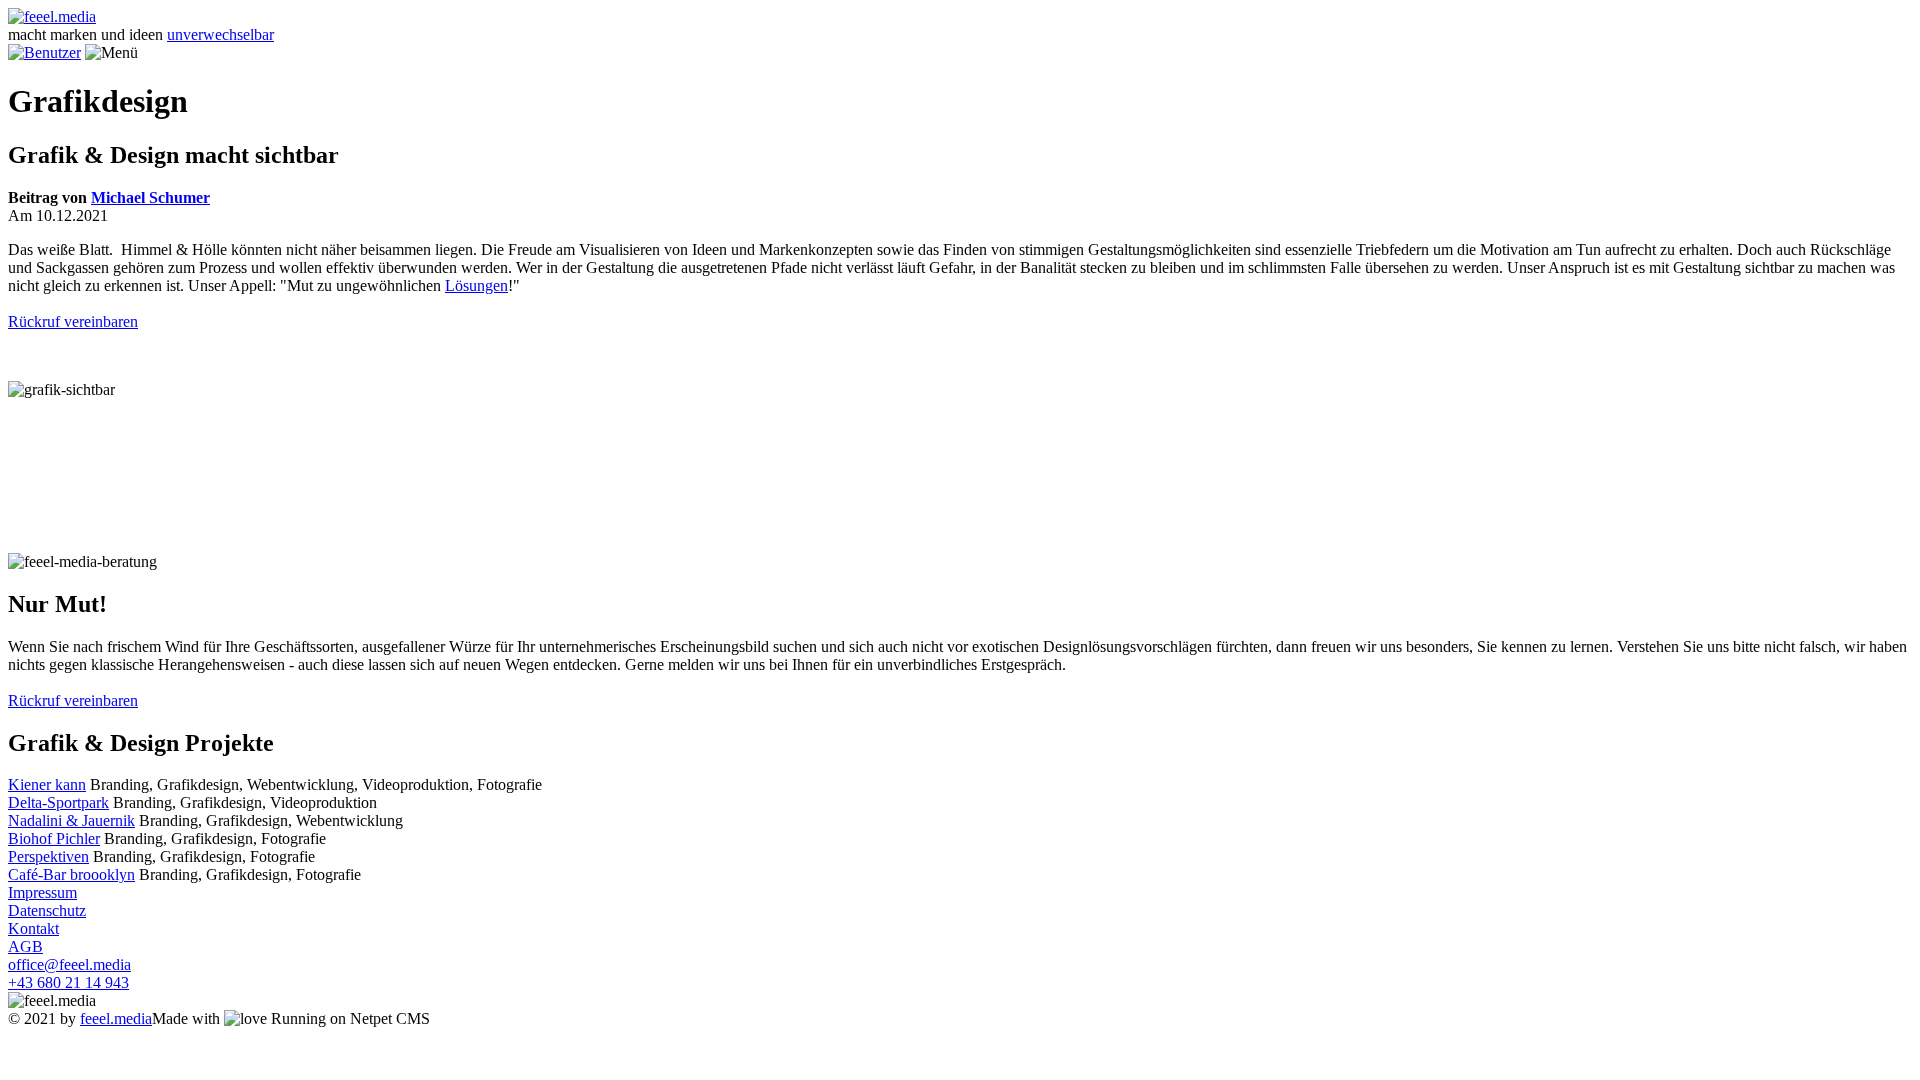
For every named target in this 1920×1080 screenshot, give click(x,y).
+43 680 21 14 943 (68, 982)
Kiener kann (47, 784)
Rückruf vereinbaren (73, 321)
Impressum (42, 892)
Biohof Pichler (54, 838)
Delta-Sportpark (58, 802)
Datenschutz (47, 910)
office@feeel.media (69, 964)
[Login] (44, 52)
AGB (25, 946)
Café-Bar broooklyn (71, 874)
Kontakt (33, 928)
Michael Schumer (150, 197)
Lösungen (476, 285)
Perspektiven (48, 856)
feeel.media (116, 1018)
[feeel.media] (52, 16)
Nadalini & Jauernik (71, 820)
